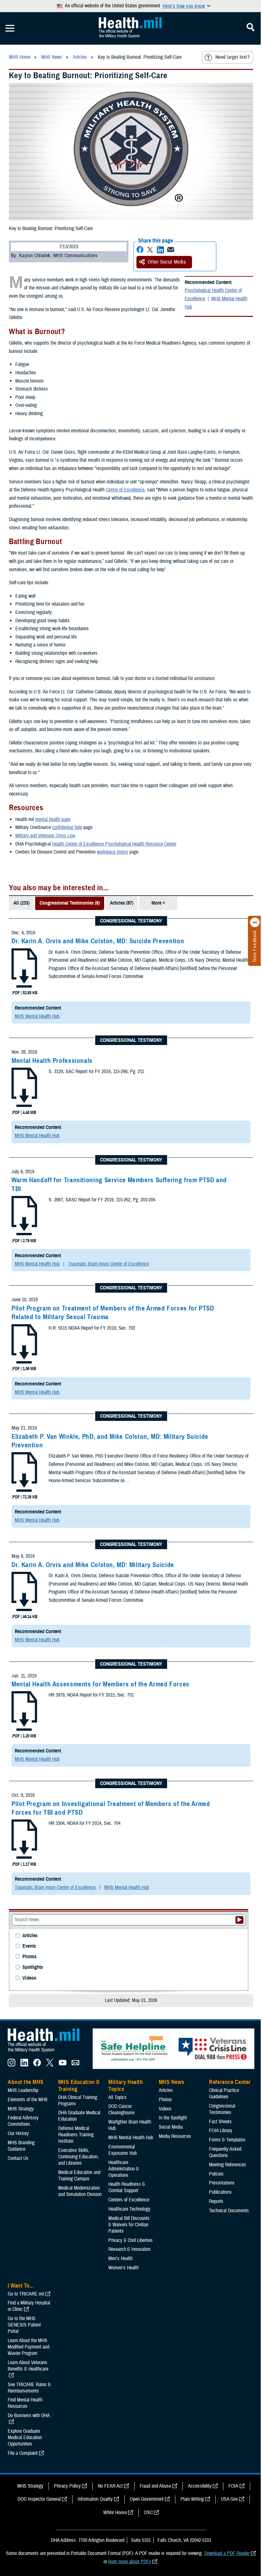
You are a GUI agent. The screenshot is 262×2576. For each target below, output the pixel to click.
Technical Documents (229, 2211)
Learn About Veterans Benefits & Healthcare (28, 2366)
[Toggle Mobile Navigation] (10, 28)
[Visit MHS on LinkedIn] (24, 2065)
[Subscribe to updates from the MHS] (75, 2065)
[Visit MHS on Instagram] (12, 2065)
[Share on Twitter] (150, 250)
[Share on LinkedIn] (160, 250)
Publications (220, 2192)
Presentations (222, 2183)
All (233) (21, 903)
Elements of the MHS (28, 2100)
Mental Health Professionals (52, 1061)
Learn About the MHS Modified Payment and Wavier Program (28, 2347)
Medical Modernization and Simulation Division (80, 2191)
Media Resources (175, 2136)
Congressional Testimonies (222, 2109)
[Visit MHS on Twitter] (50, 2065)
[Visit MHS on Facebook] (37, 2065)
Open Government (147, 2499)
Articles (30, 1936)
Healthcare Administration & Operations (124, 2169)
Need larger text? (232, 57)
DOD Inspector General (39, 2499)
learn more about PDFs (130, 2562)
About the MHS (26, 2082)
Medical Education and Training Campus (79, 2176)
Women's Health (123, 2268)
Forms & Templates (227, 2140)
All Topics (117, 2097)
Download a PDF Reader (227, 2553)
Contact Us (18, 2158)
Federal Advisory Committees (23, 2121)
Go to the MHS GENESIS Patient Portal (24, 2325)
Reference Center (230, 2082)
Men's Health (120, 2259)
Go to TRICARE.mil (26, 2294)
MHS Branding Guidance (21, 2146)
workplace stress (112, 852)
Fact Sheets (220, 2122)
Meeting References (227, 2165)
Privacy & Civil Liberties (131, 2240)
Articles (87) (122, 903)
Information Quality (95, 2499)
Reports (216, 2201)
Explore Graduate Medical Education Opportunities (25, 2438)
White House (115, 2513)
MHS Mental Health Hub (216, 303)
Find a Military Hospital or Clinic (29, 2306)
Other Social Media (167, 262)
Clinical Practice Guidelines (224, 2094)
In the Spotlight (173, 2118)
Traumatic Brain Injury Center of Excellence (108, 1264)
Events (29, 1946)
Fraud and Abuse (155, 2486)
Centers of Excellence (129, 2200)
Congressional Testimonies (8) (70, 903)
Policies (216, 2174)
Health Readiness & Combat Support (127, 2187)
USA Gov (229, 2499)
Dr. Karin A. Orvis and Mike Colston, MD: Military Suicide (93, 1565)
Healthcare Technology (129, 2209)
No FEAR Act (110, 2486)
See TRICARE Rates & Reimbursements (29, 2388)
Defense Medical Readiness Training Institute (76, 2135)
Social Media (171, 2127)
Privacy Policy (67, 2486)
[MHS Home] (48, 2052)
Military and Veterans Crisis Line (45, 836)
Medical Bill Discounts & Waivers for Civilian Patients (129, 2225)
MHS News (171, 2082)
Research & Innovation (129, 2249)
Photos (29, 1957)
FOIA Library (221, 2131)
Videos (29, 1978)
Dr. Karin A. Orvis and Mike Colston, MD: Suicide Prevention (98, 941)
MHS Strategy (21, 2109)
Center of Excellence (125, 490)
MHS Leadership (23, 2090)
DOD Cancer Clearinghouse (121, 2109)
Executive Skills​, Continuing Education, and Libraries (78, 2157)
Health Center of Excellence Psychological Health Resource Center (114, 844)
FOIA (233, 2486)
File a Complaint (23, 2453)
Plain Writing (192, 2499)
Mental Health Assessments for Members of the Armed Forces (100, 1684)
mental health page (53, 819)
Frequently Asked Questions (225, 2152)
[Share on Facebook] (140, 250)
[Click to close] (255, 922)
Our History (18, 2133)
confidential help (67, 827)
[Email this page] (171, 250)
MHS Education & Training (79, 2086)
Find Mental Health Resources (25, 2403)
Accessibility (200, 2486)
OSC (148, 2513)
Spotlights (33, 1967)
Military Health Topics (126, 2086)
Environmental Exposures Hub (123, 2150)
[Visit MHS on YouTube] (63, 2065)
